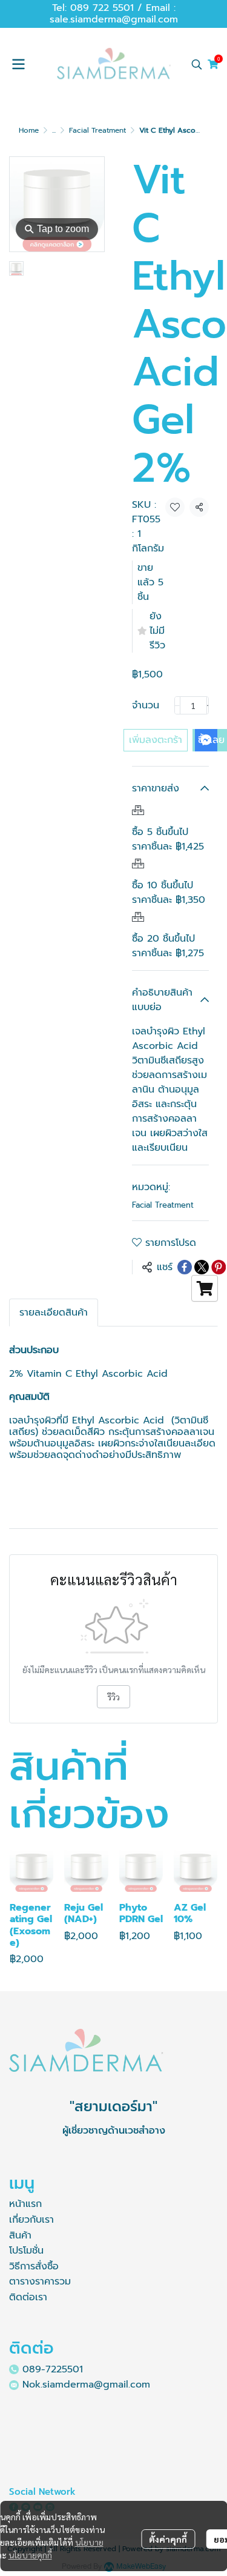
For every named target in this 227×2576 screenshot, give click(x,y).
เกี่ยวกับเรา (31, 2220)
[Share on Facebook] (185, 1267)
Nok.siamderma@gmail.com (86, 2385)
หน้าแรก (25, 2204)
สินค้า (20, 2235)
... (54, 130)
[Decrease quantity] (177, 705)
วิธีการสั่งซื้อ (34, 2266)
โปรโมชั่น (26, 2251)
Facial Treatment (97, 130)
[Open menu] (18, 64)
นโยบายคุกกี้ (30, 2555)
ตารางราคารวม (40, 2281)
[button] (197, 64)
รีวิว (113, 1697)
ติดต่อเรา (28, 2297)
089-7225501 (53, 2369)
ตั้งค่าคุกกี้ (168, 2539)
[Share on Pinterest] (219, 1267)
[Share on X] (202, 1267)
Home (29, 130)
